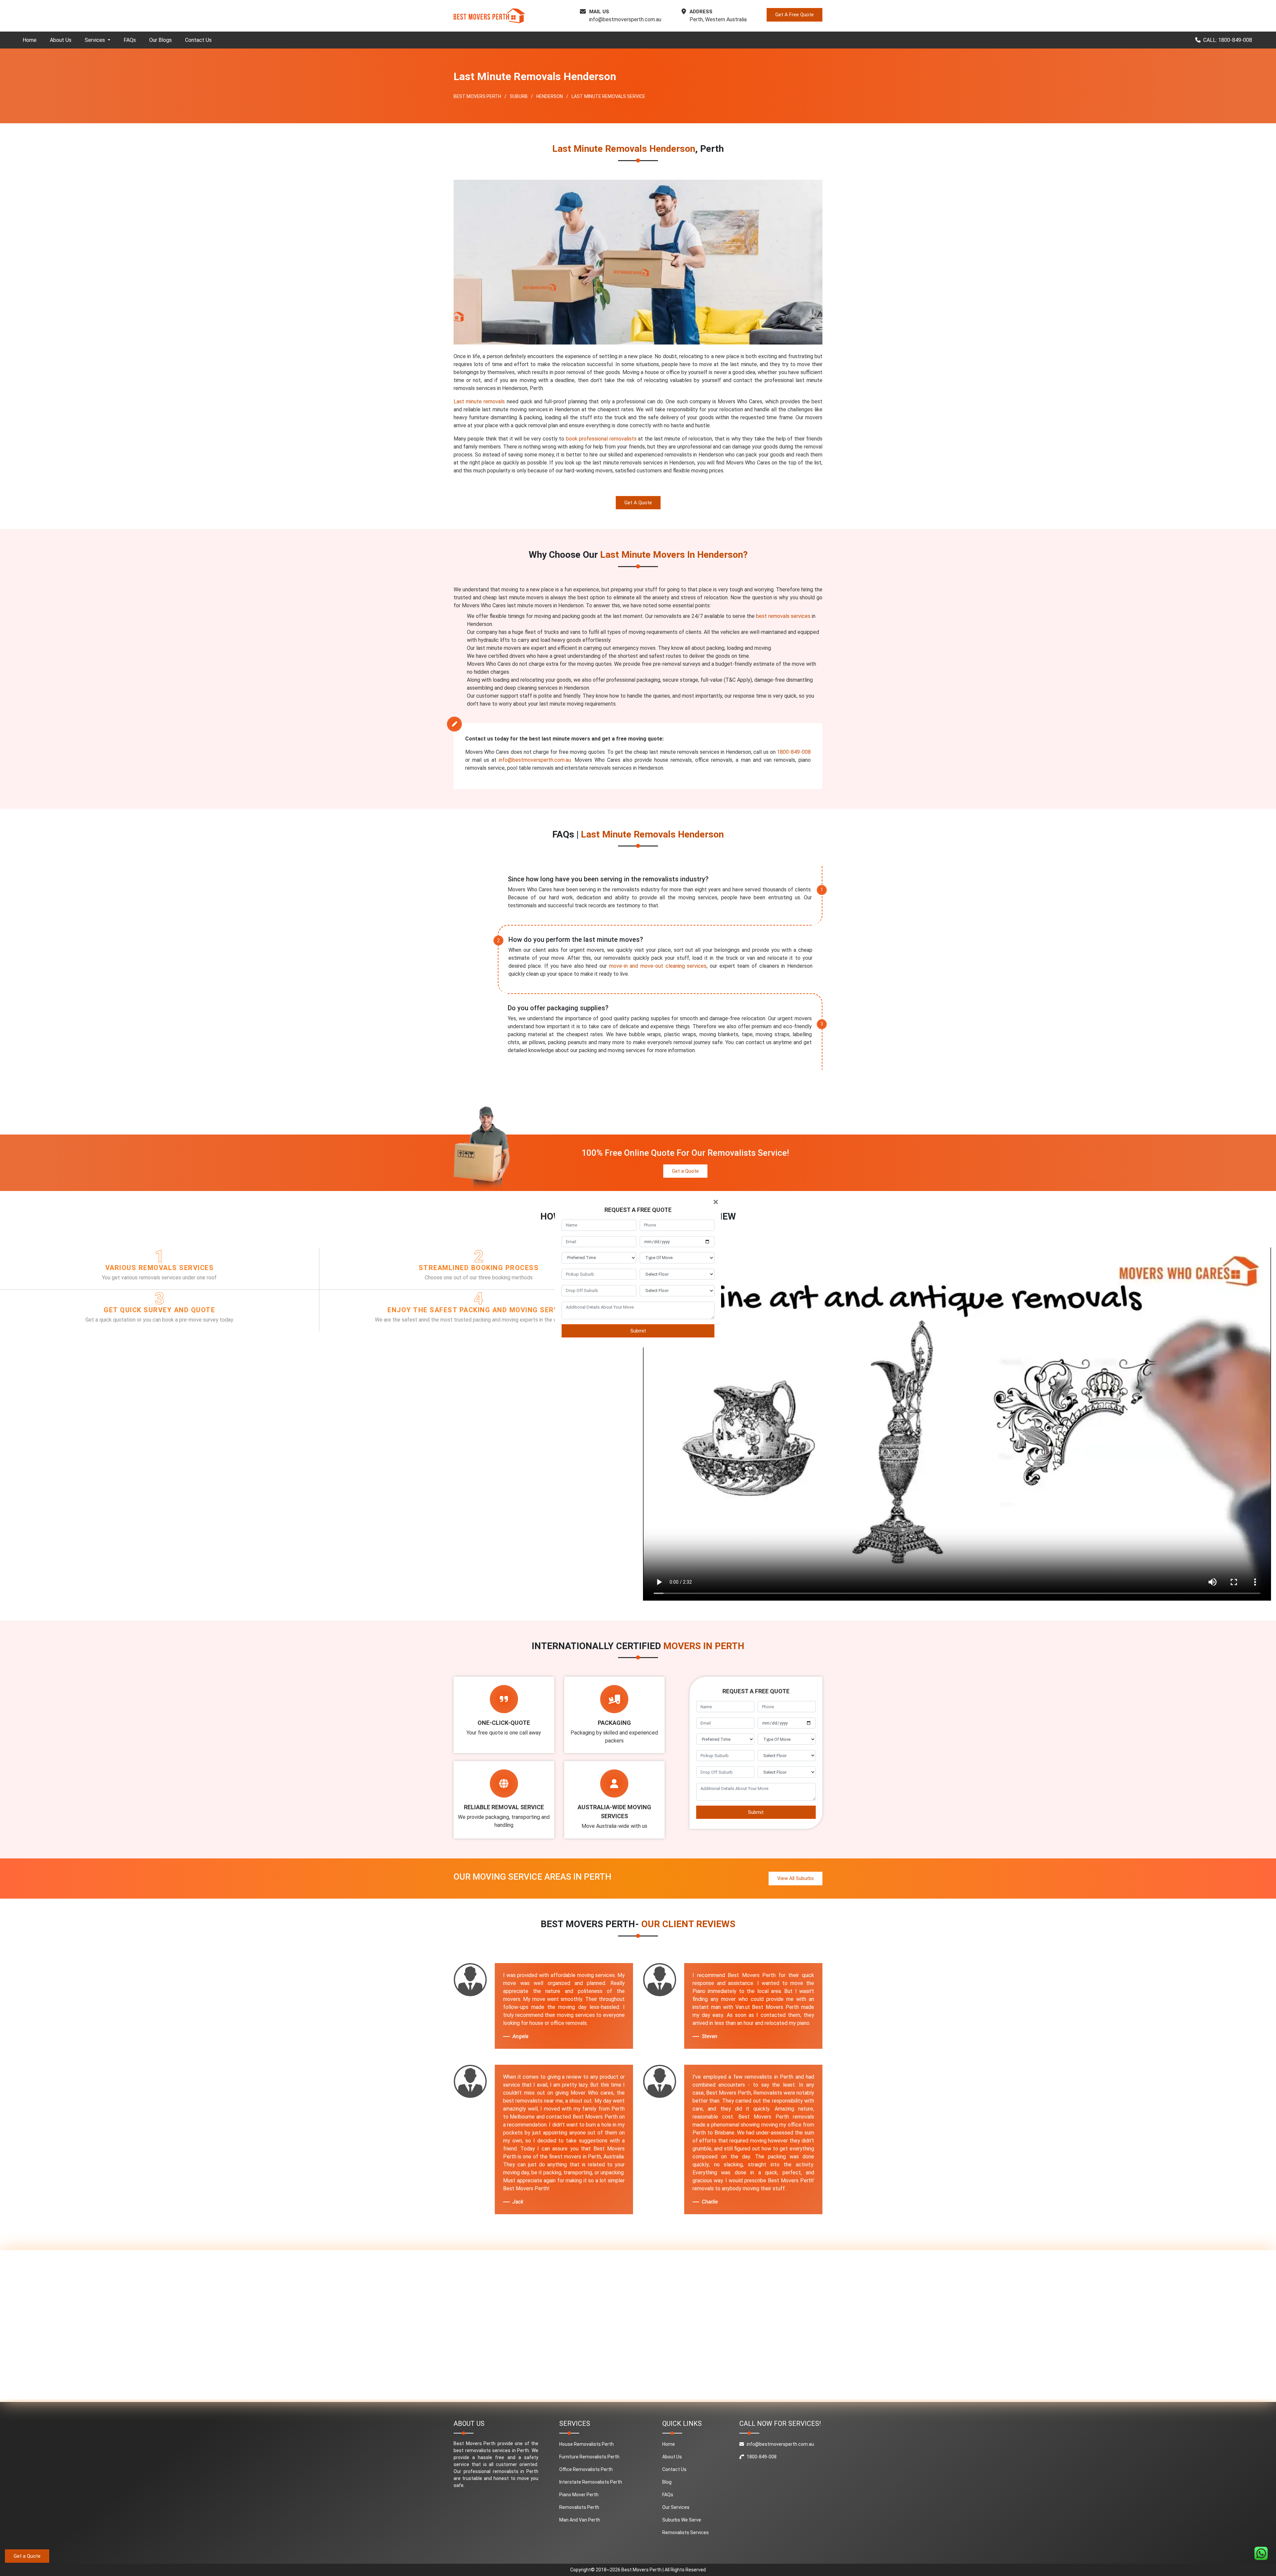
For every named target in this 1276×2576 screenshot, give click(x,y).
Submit (638, 1331)
